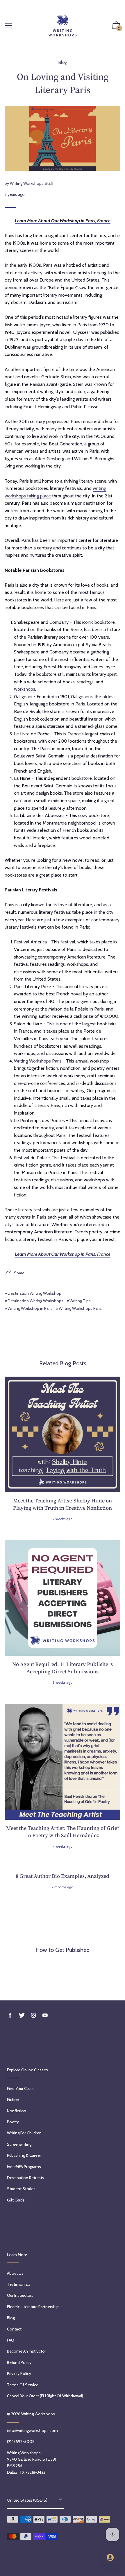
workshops (25, 689)
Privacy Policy (19, 2373)
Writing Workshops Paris (38, 1061)
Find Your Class (20, 2088)
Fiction (13, 2100)
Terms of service (23, 2385)
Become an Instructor (26, 2351)
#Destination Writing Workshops (34, 1301)
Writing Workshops (38, 2414)
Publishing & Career (24, 2155)
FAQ (11, 2340)
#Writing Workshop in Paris (29, 1308)
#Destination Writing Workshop (33, 1293)
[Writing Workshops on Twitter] (22, 2015)
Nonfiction (17, 2111)
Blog (63, 62)
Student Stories (21, 2189)
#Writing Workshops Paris (79, 1308)
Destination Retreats (26, 2178)
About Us (15, 2273)
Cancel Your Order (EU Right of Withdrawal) (45, 2396)
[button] (116, 26)
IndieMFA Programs (24, 2167)
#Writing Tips (79, 1301)
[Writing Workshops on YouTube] (45, 2015)
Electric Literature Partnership (33, 2307)
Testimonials (19, 2284)
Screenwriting (19, 2144)
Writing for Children (24, 2133)
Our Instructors (20, 2295)
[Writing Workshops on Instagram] (33, 2015)
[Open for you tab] (110, 2557)
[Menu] (9, 26)
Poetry (13, 2122)
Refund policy (19, 2362)
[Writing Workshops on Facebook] (10, 2015)
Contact (14, 2329)
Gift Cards (16, 2200)
